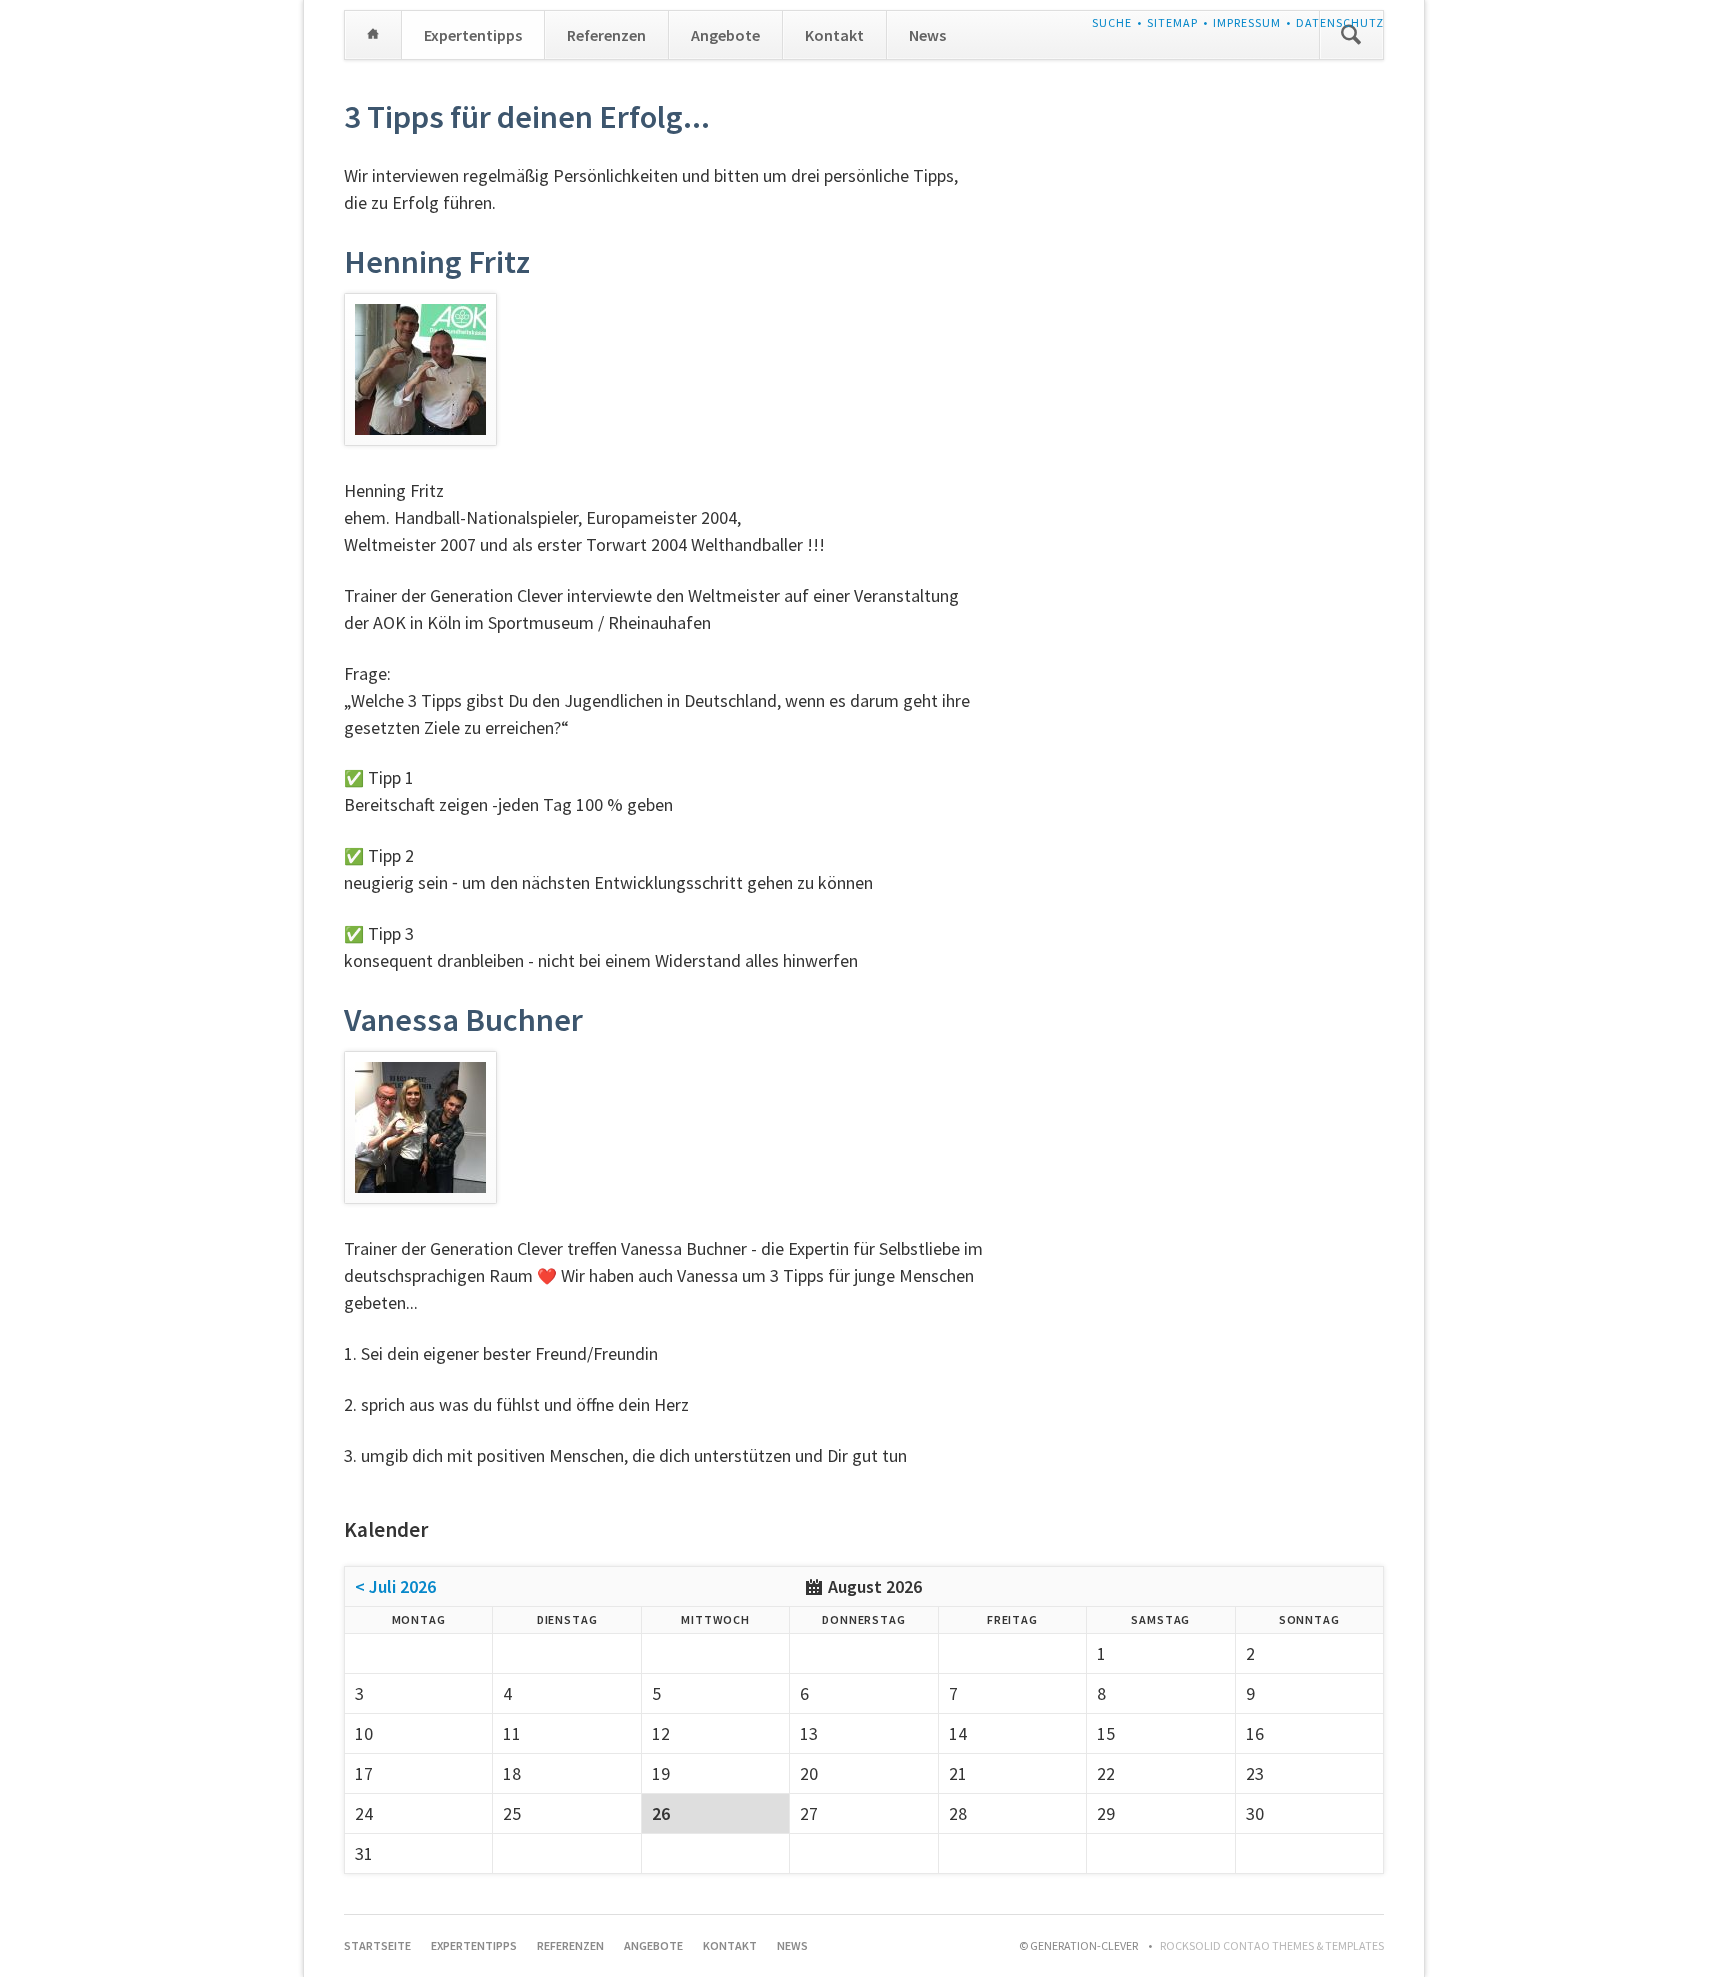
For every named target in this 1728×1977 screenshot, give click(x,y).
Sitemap (1172, 22)
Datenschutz (1340, 22)
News (927, 35)
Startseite (373, 35)
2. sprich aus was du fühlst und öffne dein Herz (516, 1404)
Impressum (1247, 22)
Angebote (725, 35)
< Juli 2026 (395, 1586)
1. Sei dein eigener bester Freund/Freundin (501, 1353)
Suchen (1351, 35)
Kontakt (834, 35)
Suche (1112, 22)
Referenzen (606, 35)
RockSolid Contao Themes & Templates (1272, 1945)
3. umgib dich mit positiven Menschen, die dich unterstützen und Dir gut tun (625, 1455)
